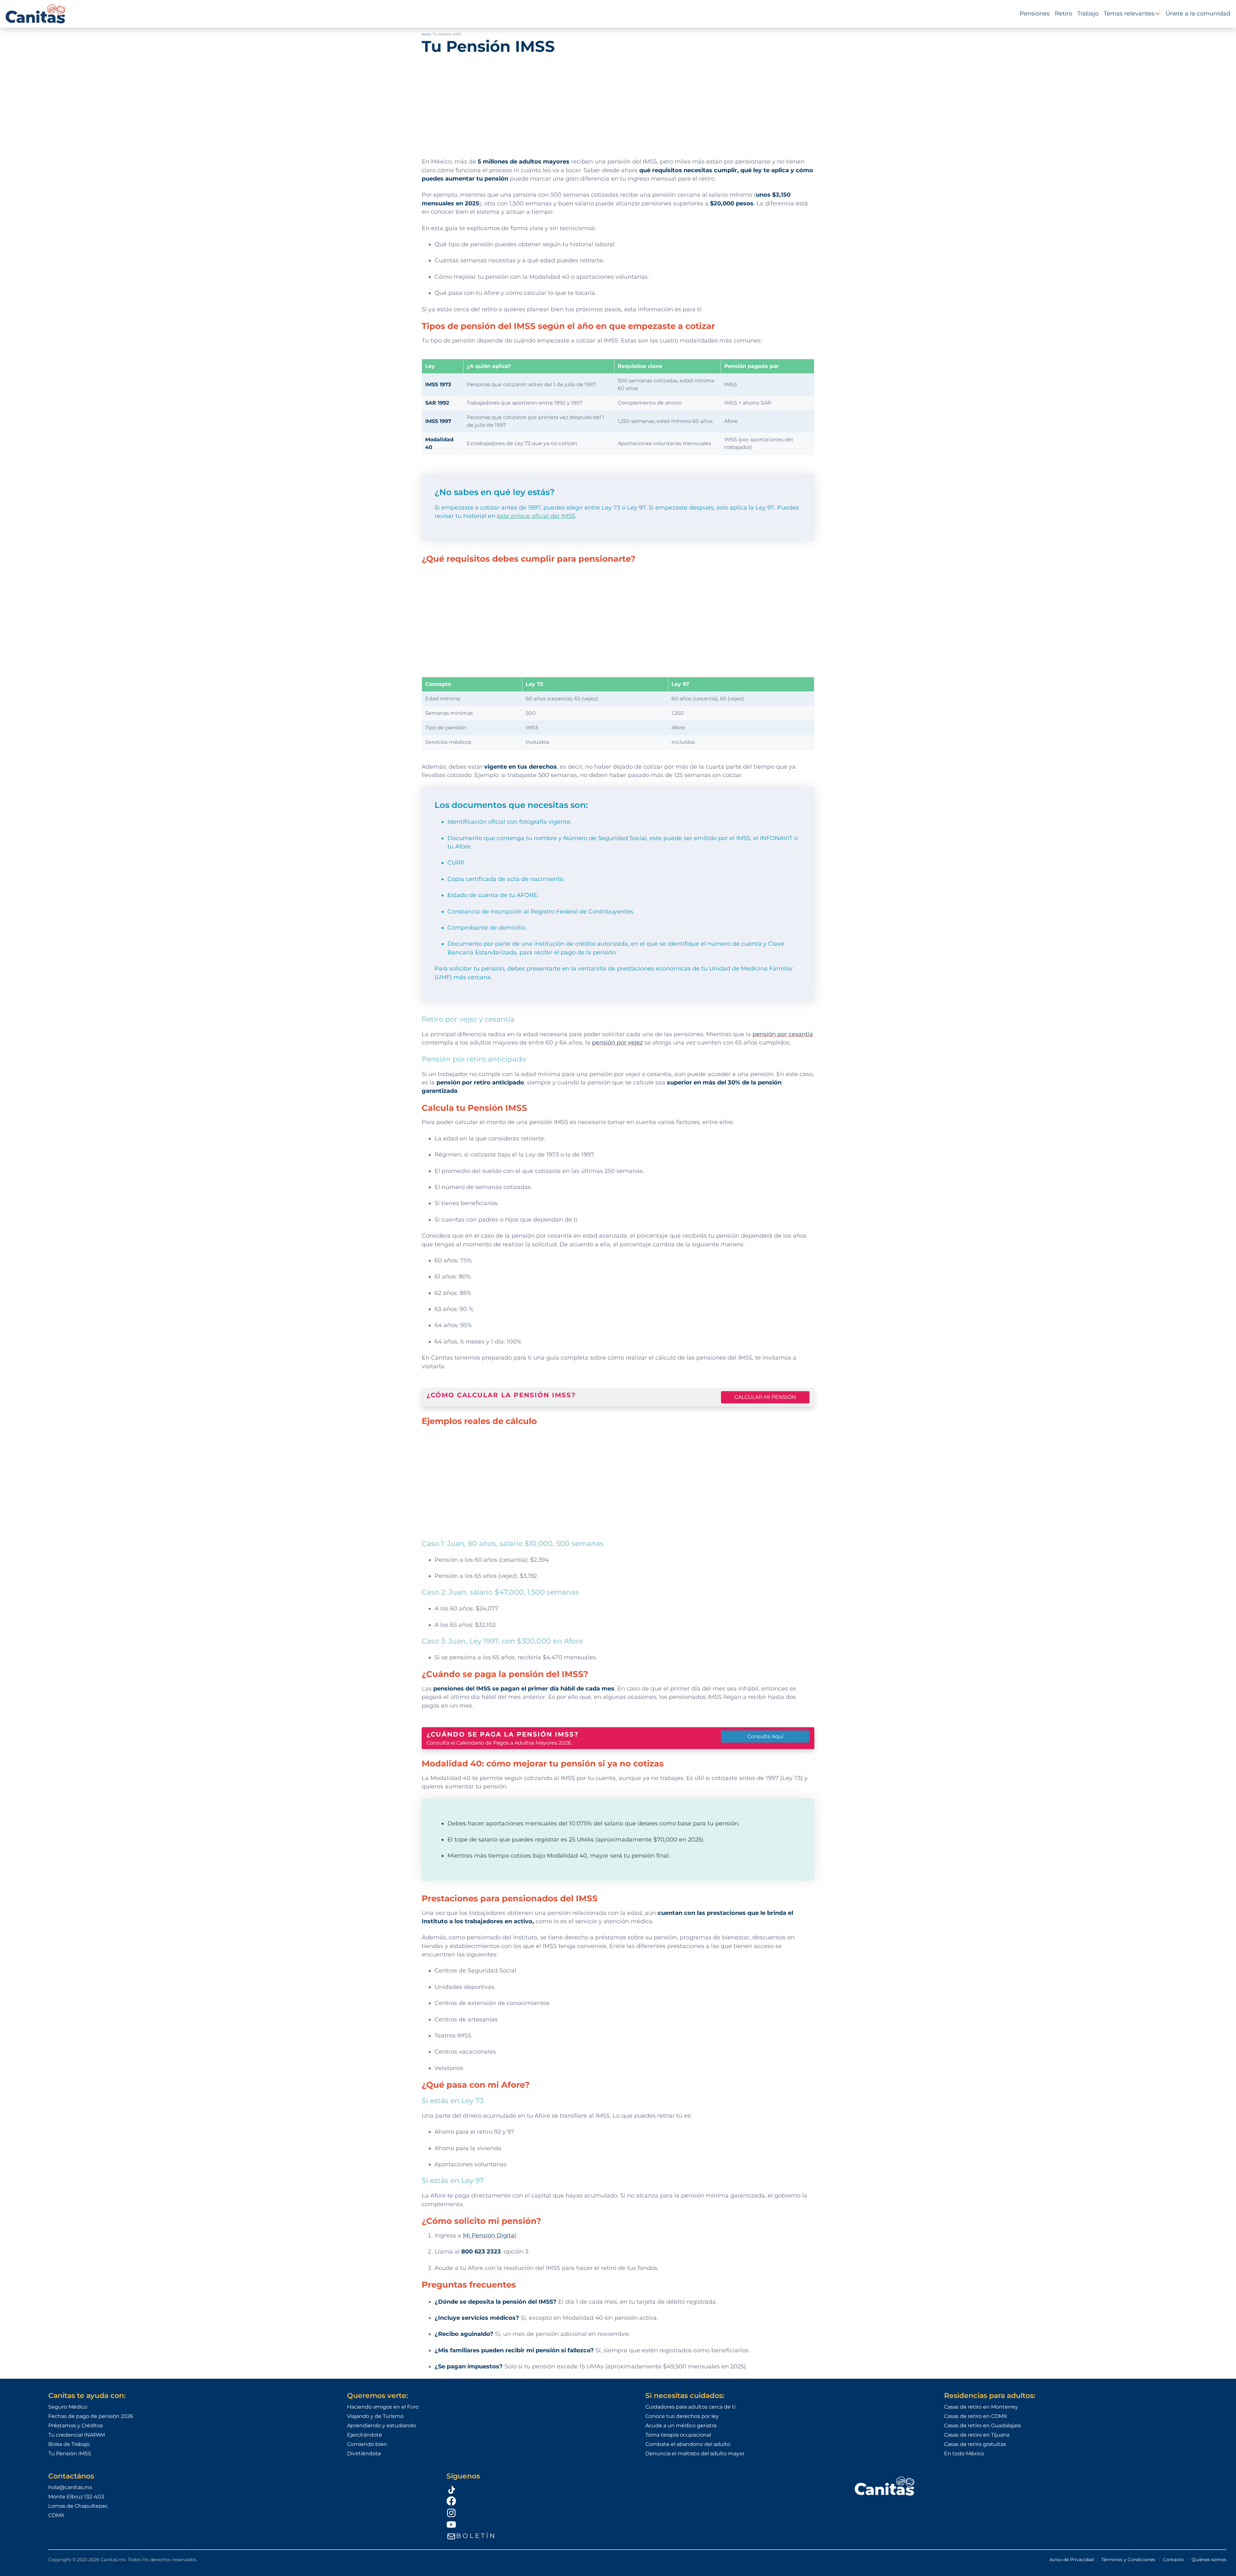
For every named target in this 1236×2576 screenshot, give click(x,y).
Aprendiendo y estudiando (382, 2426)
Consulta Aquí (765, 1736)
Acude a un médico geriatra (681, 2426)
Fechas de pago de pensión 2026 (91, 2416)
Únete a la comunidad (1198, 14)
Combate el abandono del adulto (688, 2444)
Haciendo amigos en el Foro (383, 2407)
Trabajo (1088, 14)
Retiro (1063, 14)
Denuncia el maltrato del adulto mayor (695, 2454)
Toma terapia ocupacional (678, 2435)
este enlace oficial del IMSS (536, 516)
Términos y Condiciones (1128, 2560)
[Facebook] (642, 2501)
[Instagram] (642, 2513)
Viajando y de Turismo (375, 2416)
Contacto (1173, 2560)
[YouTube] (642, 2524)
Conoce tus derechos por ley (682, 2416)
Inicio (426, 34)
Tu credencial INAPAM (77, 2435)
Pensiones (1035, 14)
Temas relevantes (1129, 14)
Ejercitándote (365, 2435)
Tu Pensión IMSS (70, 2454)
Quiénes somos (1209, 2560)
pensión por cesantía (783, 1034)
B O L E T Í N (475, 2536)
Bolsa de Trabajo (69, 2444)
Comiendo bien (367, 2444)
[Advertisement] (618, 103)
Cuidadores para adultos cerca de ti (690, 2407)
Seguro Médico (68, 2407)
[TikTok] (642, 2489)
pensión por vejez (617, 1042)
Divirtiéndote (364, 2454)
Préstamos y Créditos (76, 2426)
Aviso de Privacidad (1072, 2560)
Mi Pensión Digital (489, 2235)
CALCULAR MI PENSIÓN (765, 1397)
